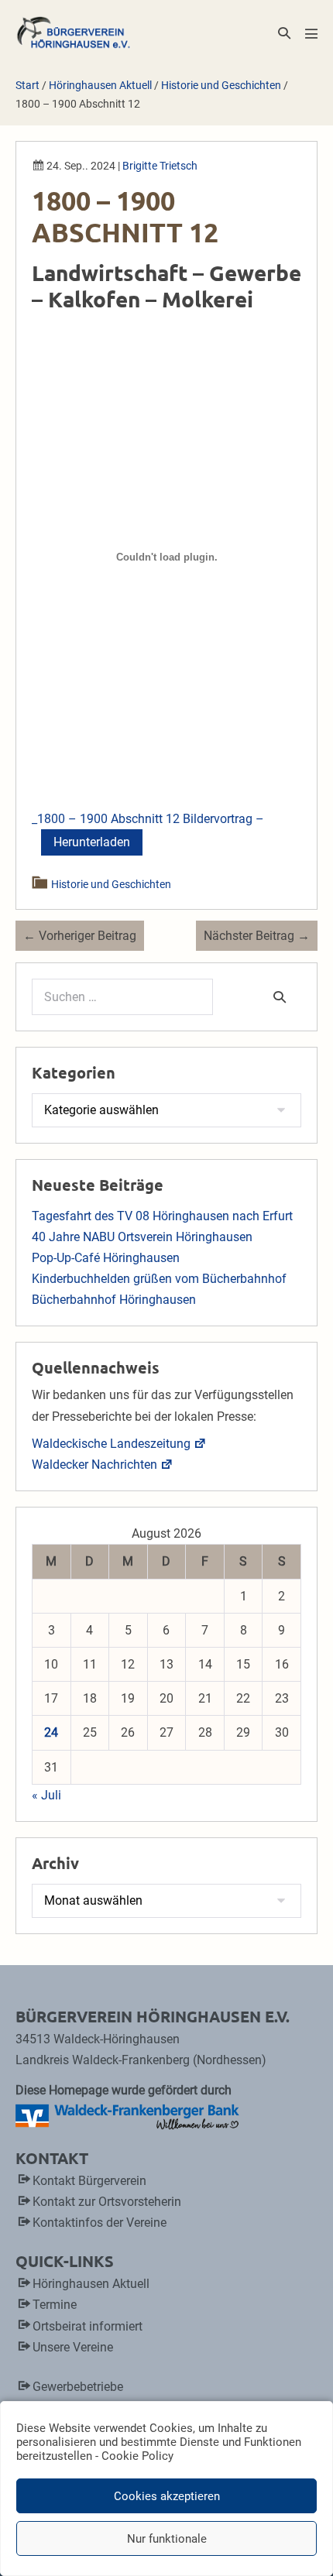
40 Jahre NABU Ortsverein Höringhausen (142, 1237)
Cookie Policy (137, 2456)
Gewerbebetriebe (78, 2387)
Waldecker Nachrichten (94, 1465)
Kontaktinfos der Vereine (100, 2223)
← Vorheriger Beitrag (80, 936)
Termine (55, 2305)
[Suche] (280, 996)
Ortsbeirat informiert (88, 2326)
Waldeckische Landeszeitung (111, 1444)
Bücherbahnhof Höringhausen (114, 1300)
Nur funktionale (167, 2539)
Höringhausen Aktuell (91, 2284)
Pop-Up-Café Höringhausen (106, 1258)
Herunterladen (92, 842)
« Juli (46, 1795)
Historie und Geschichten (112, 884)
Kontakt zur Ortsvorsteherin (107, 2202)
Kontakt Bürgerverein (89, 2181)
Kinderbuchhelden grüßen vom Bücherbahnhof (159, 1279)
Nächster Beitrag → (257, 936)
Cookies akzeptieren (167, 2496)
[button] (284, 33)
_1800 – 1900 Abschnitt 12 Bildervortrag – (148, 819)
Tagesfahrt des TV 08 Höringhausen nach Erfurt (162, 1216)
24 (51, 1732)
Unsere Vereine (73, 2347)
